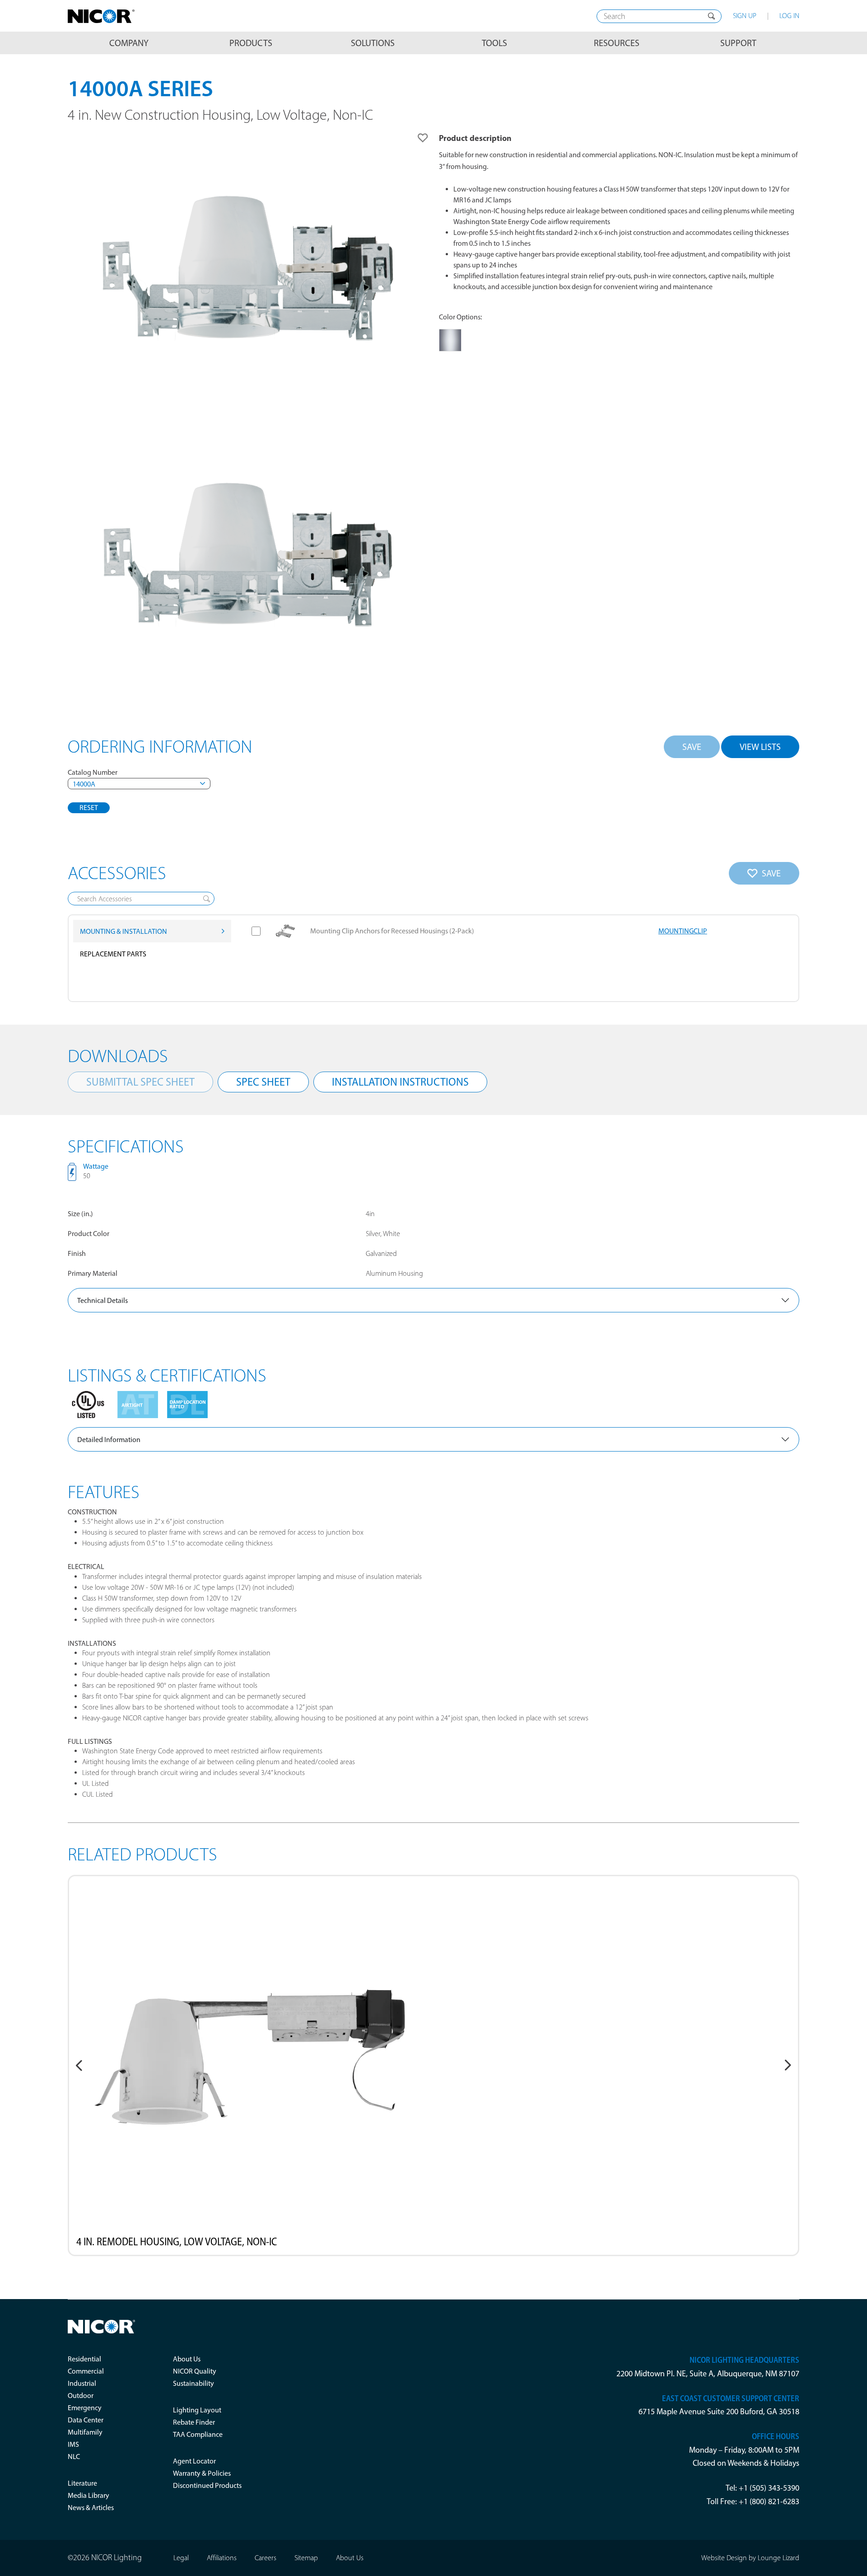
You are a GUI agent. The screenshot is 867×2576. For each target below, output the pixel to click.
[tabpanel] (519, 958)
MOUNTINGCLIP (683, 931)
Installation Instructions (400, 1082)
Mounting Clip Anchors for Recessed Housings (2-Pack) (392, 931)
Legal (181, 2558)
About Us (350, 2558)
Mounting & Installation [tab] (124, 931)
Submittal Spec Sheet (140, 1082)
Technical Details (103, 1300)
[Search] (711, 16)
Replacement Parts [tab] (113, 954)
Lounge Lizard (778, 2558)
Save (692, 747)
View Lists (760, 747)
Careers (266, 2558)
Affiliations (222, 2558)
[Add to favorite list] (423, 138)
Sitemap (306, 2558)
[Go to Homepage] (101, 16)
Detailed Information (109, 1440)
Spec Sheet (263, 1082)
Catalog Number (93, 772)
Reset (89, 808)
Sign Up (745, 16)
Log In (789, 16)
